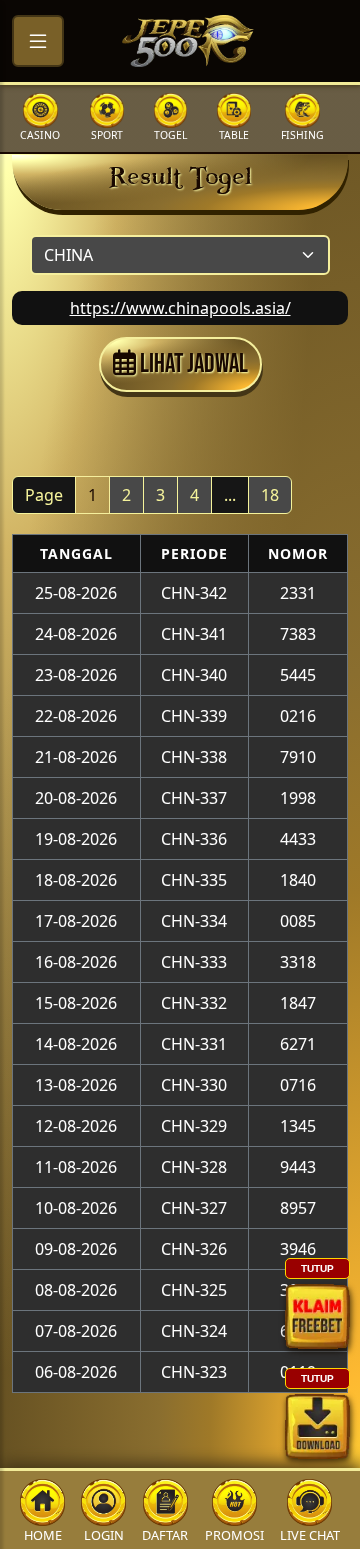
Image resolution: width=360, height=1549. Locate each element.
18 (270, 495)
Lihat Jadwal (192, 364)
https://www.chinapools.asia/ (180, 308)
